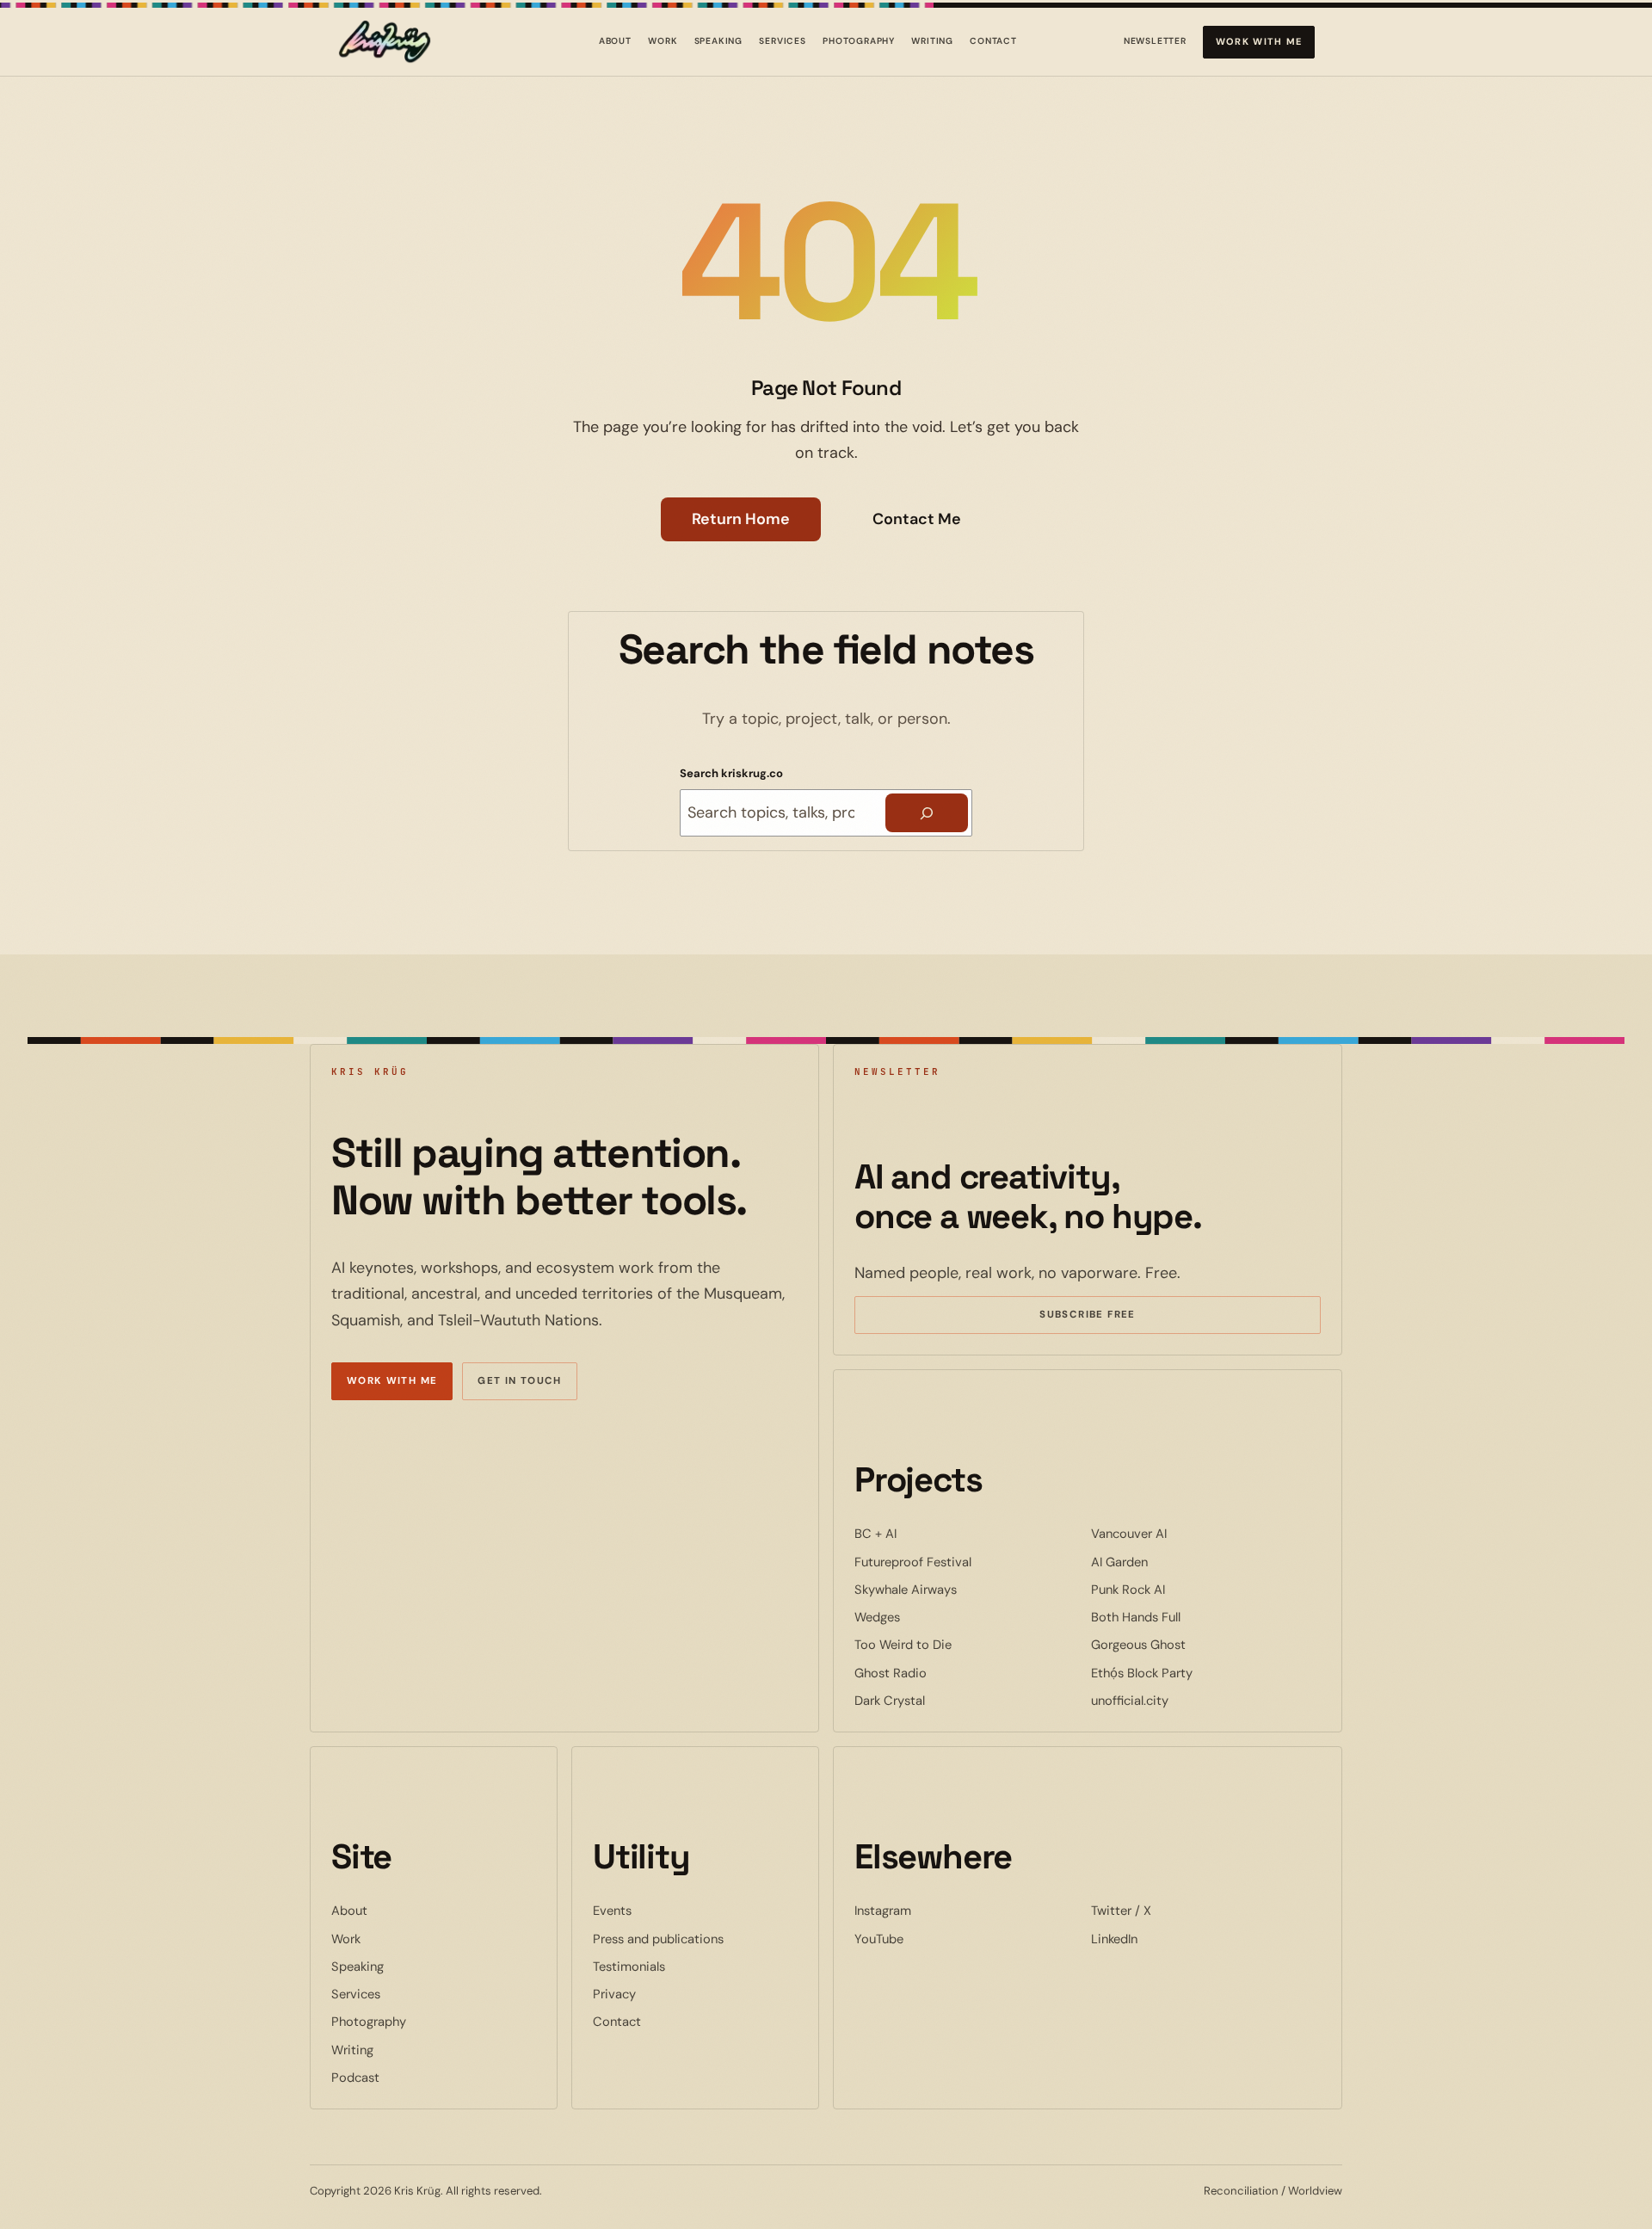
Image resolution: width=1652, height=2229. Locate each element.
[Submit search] (927, 813)
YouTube (931, 1939)
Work (663, 41)
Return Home (741, 519)
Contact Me (917, 519)
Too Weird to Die (955, 1644)
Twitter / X (1174, 1910)
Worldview (1315, 2191)
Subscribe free (1113, 1317)
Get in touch (520, 1381)
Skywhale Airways (958, 1589)
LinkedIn (1167, 1939)
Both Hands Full (1188, 1617)
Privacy (614, 1994)
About (615, 41)
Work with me (1259, 41)
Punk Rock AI (1180, 1589)
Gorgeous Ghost (1191, 1644)
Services (783, 41)
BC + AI (928, 1533)
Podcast (355, 2078)
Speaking (719, 41)
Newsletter (1155, 44)
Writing (932, 41)
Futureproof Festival (965, 1562)
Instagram (935, 1910)
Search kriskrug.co (731, 773)
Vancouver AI (1181, 1533)
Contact (993, 41)
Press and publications (658, 1939)
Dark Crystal (942, 1700)
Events (612, 1911)
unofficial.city (1182, 1700)
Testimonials (629, 1967)
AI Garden (1172, 1562)
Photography (859, 41)
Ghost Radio (943, 1673)
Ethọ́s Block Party (1194, 1673)
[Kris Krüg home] (385, 42)
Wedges (930, 1617)
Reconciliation (1241, 2191)
